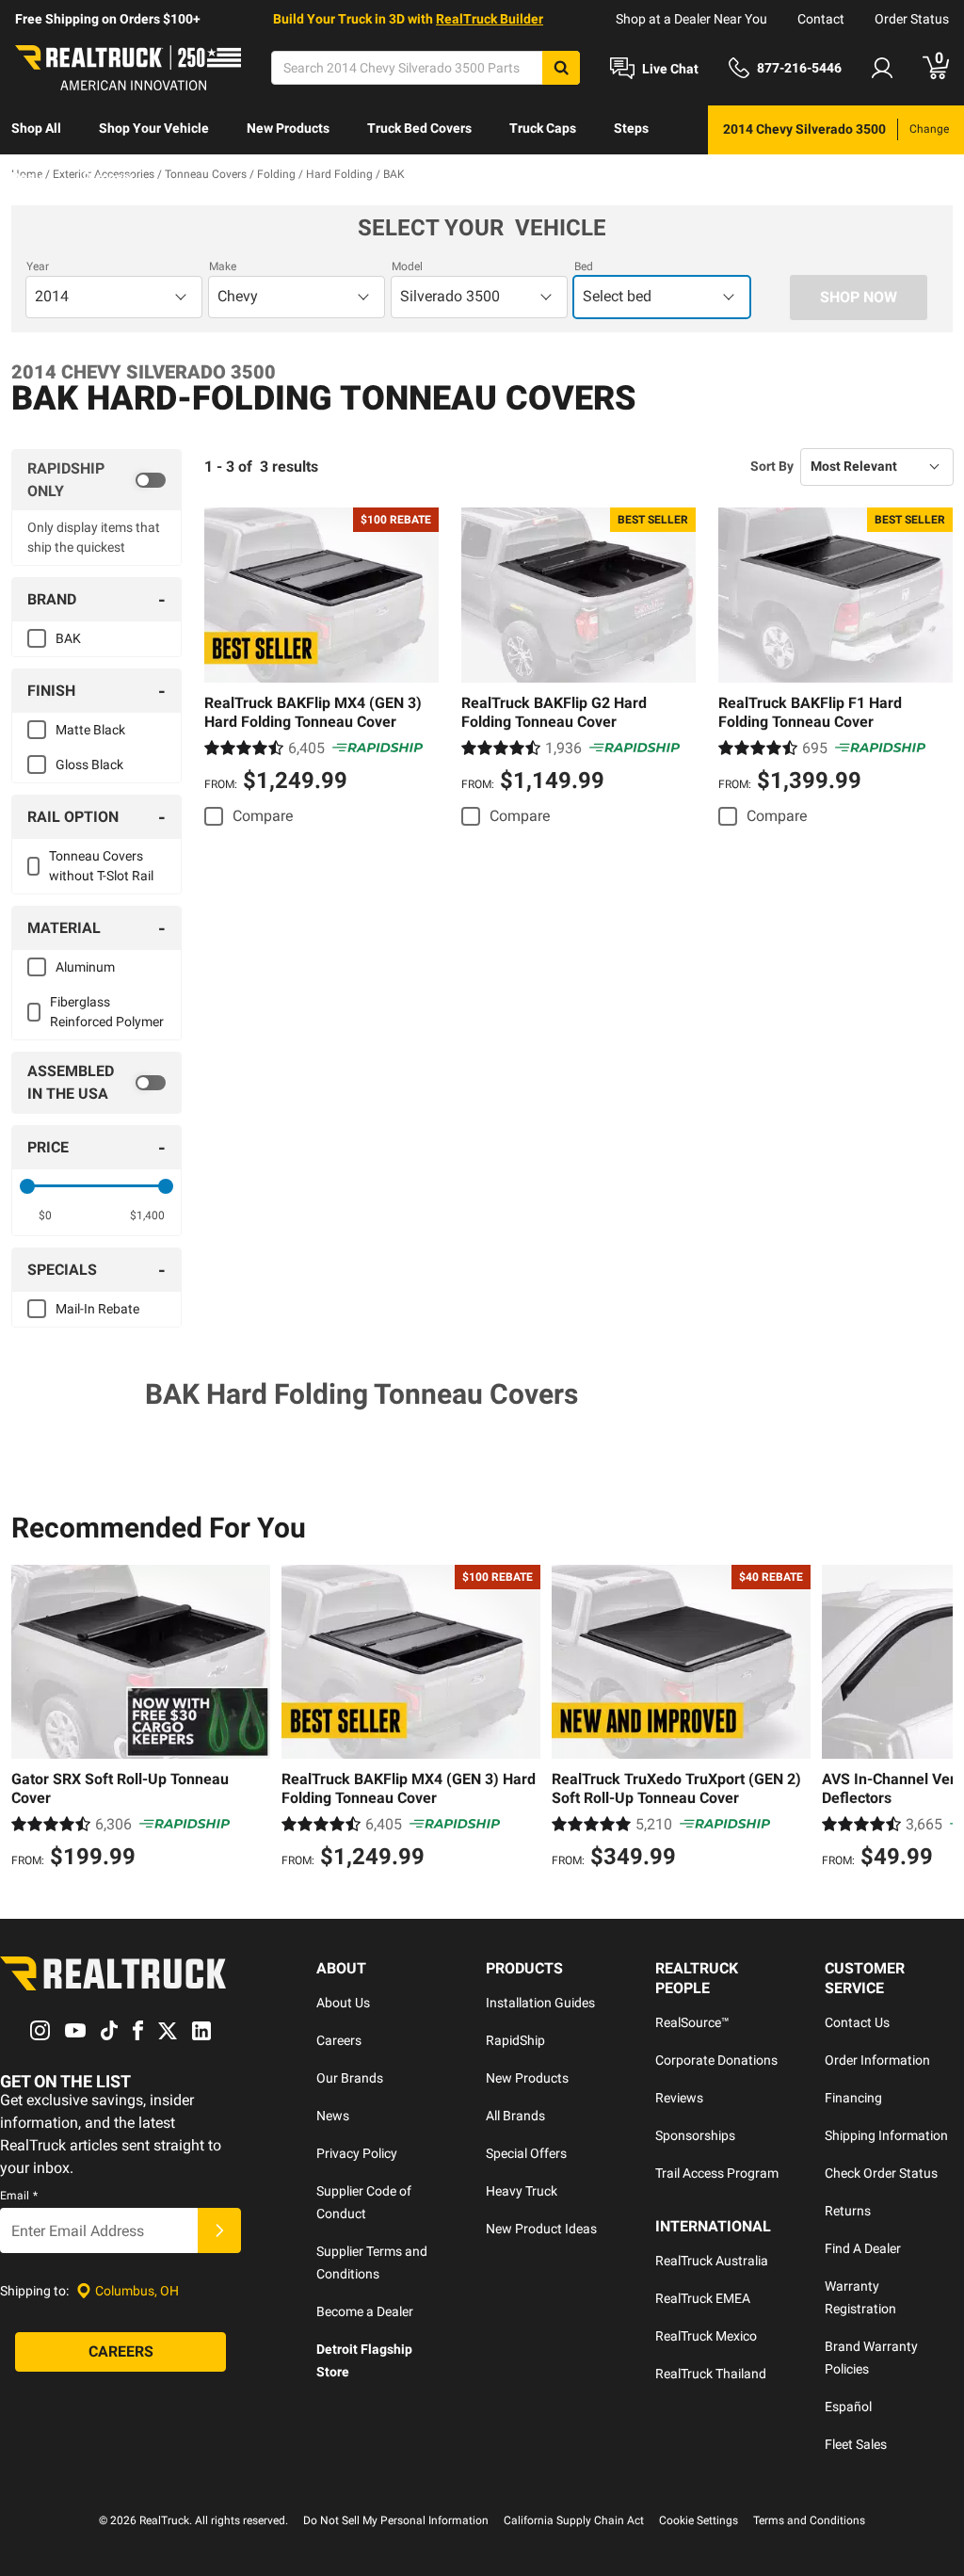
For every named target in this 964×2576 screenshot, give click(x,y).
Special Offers (526, 2153)
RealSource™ (692, 2022)
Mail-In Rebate (97, 1309)
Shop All (36, 128)
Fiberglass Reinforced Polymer (107, 1012)
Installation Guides (540, 2003)
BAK (68, 638)
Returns (848, 2211)
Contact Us (857, 2022)
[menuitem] (36, 130)
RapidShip (515, 2040)
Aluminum (85, 967)
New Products (288, 128)
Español (848, 2407)
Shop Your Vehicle (154, 128)
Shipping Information (886, 2135)
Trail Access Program (717, 2173)
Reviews (679, 2098)
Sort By (772, 466)
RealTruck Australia (712, 2261)
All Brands (515, 2116)
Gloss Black (89, 765)
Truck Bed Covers (419, 128)
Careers (339, 2040)
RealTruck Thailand (711, 2374)
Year (38, 266)
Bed (584, 266)
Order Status (912, 19)
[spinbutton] (45, 1216)
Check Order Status (881, 2173)
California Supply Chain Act (574, 2520)
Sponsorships (695, 2135)
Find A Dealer (863, 2248)
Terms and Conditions (809, 2520)
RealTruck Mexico (706, 2336)
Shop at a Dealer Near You (691, 19)
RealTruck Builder (490, 19)
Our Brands (350, 2078)
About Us (343, 2003)
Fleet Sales (856, 2444)
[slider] (27, 1186)
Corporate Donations (716, 2060)
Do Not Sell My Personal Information (396, 2520)
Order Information (877, 2060)
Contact (821, 19)
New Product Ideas (541, 2229)
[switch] (96, 480)
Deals (28, 177)
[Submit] (219, 2230)
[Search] (561, 68)
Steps (631, 128)
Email (19, 2196)
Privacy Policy (357, 2153)
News (333, 2116)
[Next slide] (934, 1719)
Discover (109, 177)
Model (407, 266)
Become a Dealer (365, 2311)
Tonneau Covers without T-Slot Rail (101, 866)
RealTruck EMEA (703, 2298)
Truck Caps (543, 128)
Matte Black (90, 730)
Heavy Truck (522, 2191)
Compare (263, 816)
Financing (853, 2098)
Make (223, 266)
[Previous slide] (30, 1719)
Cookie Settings (699, 2520)
